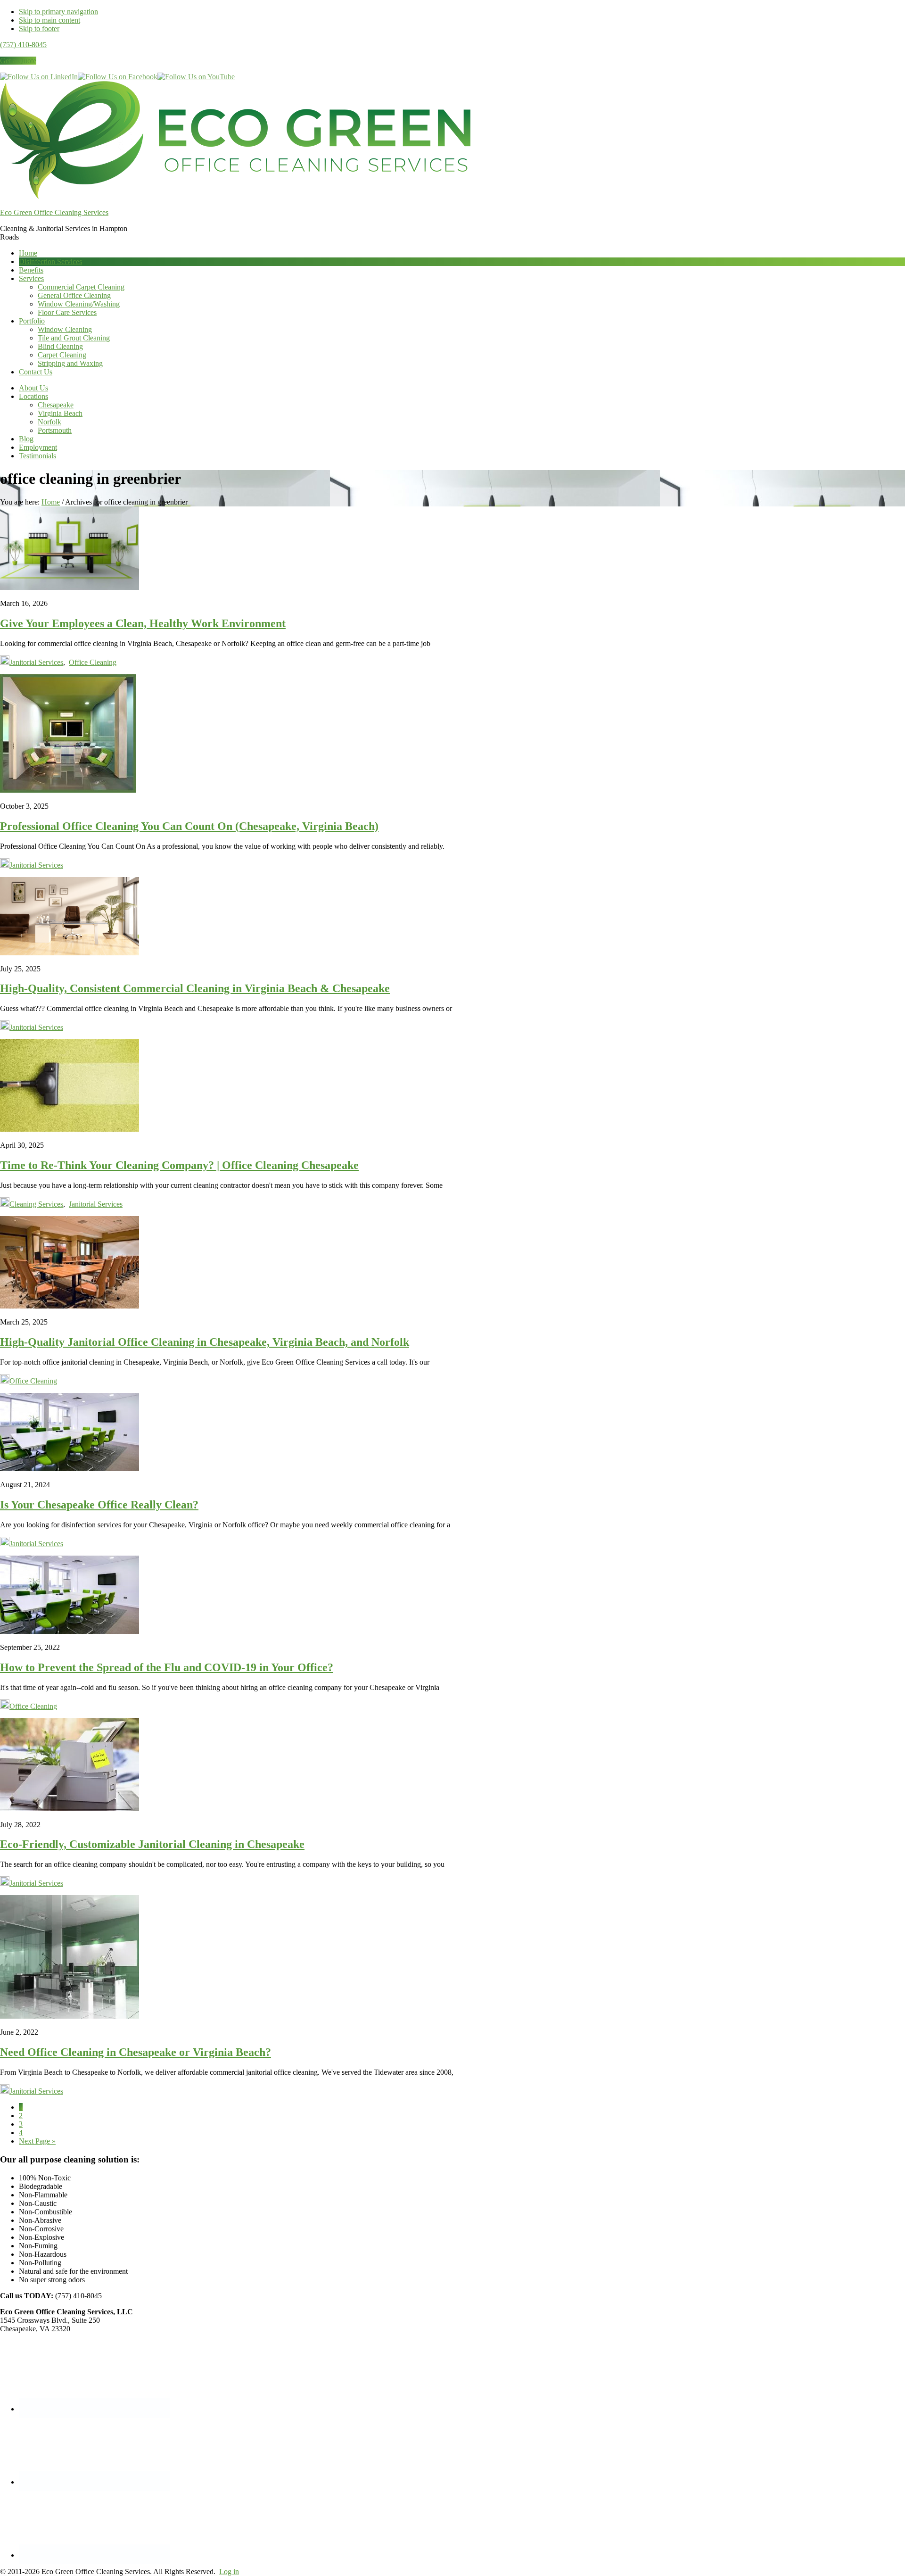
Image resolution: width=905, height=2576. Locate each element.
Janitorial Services (36, 662)
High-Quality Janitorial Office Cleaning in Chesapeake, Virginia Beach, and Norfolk (205, 1342)
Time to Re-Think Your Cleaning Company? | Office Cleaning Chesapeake (179, 1165)
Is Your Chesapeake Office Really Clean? (99, 1505)
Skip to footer (39, 29)
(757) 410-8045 (23, 45)
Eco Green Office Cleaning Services (54, 212)
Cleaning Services (36, 1204)
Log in (229, 2572)
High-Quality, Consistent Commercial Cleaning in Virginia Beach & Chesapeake (195, 988)
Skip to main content (49, 20)
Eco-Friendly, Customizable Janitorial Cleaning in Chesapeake (152, 1844)
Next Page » (37, 2141)
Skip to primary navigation (58, 12)
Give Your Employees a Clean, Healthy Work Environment (143, 623)
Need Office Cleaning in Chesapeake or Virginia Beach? (136, 2052)
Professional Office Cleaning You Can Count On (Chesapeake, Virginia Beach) (189, 826)
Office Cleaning (93, 662)
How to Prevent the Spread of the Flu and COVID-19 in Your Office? (167, 1667)
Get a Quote (18, 61)
